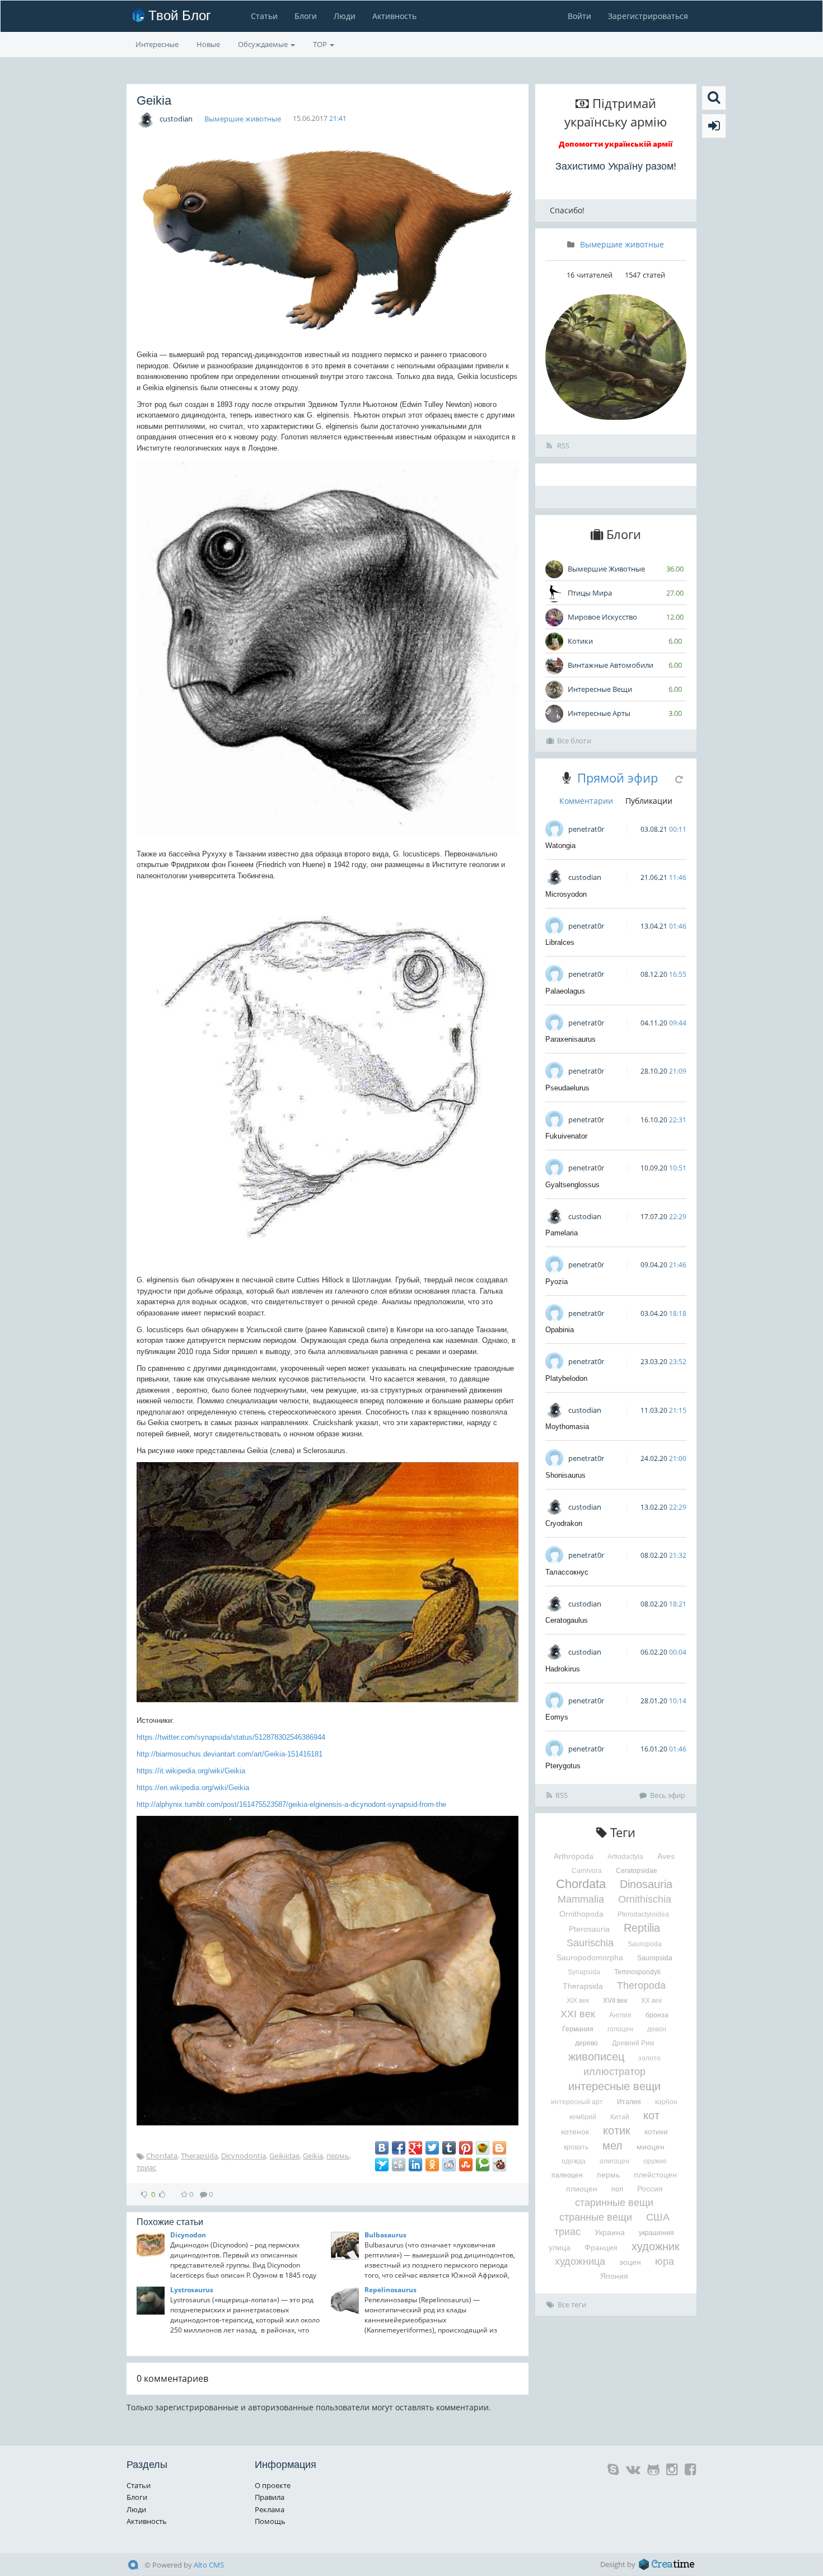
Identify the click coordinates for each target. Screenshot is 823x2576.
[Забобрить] (499, 2165)
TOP (321, 44)
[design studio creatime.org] (667, 2564)
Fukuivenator (566, 1136)
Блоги (306, 16)
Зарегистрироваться (648, 16)
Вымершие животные (243, 119)
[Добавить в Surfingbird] (382, 2165)
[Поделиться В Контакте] (382, 2148)
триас (146, 2167)
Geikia (313, 2156)
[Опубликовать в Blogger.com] (499, 2148)
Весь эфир (668, 1795)
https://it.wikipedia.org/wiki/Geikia (191, 1771)
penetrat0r (586, 829)
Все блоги (574, 741)
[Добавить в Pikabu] (483, 2148)
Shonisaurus (565, 1475)
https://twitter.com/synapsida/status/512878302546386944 (231, 1737)
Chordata (162, 2156)
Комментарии (586, 801)
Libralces (560, 942)
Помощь (270, 2521)
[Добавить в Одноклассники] (432, 2165)
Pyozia (557, 1282)
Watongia (560, 846)
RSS (562, 446)
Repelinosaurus (391, 2290)
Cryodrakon (564, 1523)
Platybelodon (566, 1378)
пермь (338, 2156)
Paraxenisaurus (571, 1039)
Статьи (264, 16)
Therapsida (199, 2156)
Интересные (157, 44)
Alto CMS (209, 2565)
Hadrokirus (563, 1669)
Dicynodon (188, 2235)
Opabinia (560, 1330)
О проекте (273, 2485)
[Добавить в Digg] (399, 2165)
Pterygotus (563, 1766)
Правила (270, 2497)
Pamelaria (562, 1233)
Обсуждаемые (264, 44)
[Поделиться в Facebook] (399, 2148)
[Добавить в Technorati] (483, 2165)
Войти (579, 16)
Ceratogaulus (567, 1620)
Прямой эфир (618, 778)
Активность (394, 16)
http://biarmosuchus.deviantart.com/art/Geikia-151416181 (230, 1754)
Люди (345, 16)
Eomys (557, 1717)
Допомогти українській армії (616, 144)
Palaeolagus (565, 991)
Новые (208, 44)
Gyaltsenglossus (572, 1185)
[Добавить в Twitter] (432, 2148)
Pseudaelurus (567, 1088)
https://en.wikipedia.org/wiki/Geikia (193, 1788)
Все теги (572, 2305)
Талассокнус (567, 1572)
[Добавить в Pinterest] (466, 2148)
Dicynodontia (244, 2156)
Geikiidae (284, 2156)
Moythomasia (567, 1427)
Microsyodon (566, 894)
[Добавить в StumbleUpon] (466, 2165)
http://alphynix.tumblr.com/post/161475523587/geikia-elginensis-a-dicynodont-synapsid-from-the (291, 1804)
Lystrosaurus (192, 2290)
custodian (176, 119)
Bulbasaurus (385, 2235)
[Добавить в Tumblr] (449, 2148)
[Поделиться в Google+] (415, 2148)
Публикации (649, 801)
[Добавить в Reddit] (449, 2165)
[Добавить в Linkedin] (415, 2165)
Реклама (270, 2509)
